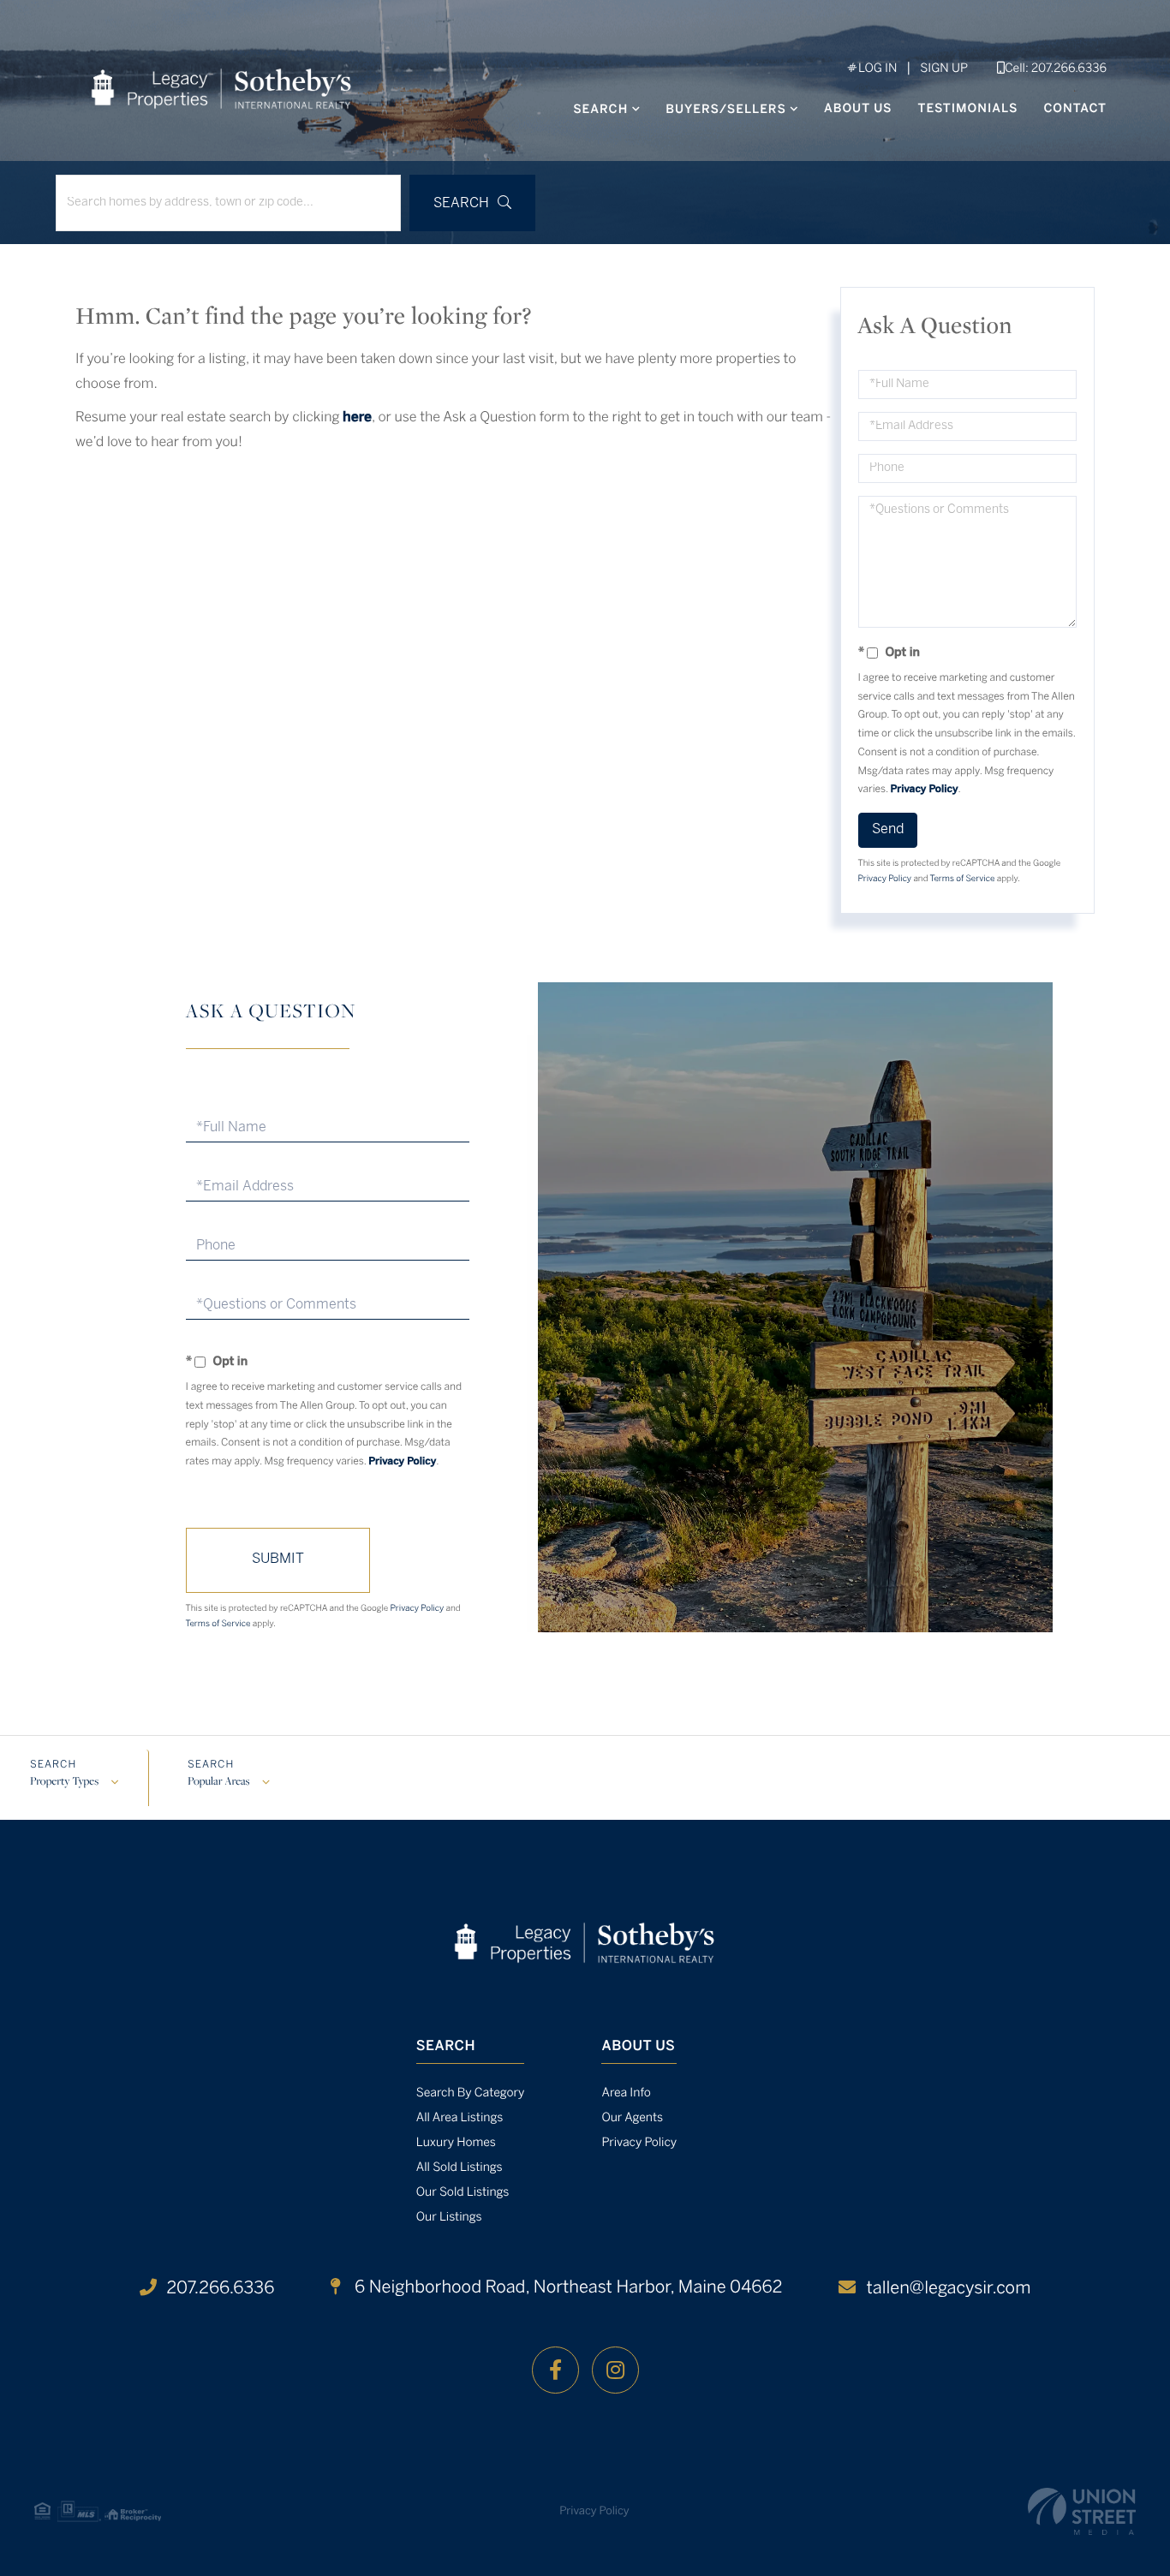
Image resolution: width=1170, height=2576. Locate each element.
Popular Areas (218, 1782)
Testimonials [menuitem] (968, 109)
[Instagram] (615, 2370)
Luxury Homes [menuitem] (456, 2143)
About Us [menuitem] (858, 109)
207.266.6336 (221, 2289)
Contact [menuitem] (1075, 109)
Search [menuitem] (600, 110)
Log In (876, 69)
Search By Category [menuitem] (471, 2093)
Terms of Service (963, 879)
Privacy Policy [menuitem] (639, 2143)
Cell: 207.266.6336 (1056, 69)
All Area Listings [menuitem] (460, 2118)
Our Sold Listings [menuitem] (463, 2193)
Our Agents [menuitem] (632, 2118)
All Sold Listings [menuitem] (460, 2168)
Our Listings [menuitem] (449, 2218)
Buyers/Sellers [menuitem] (726, 110)
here (357, 418)
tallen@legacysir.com (948, 2289)
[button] (472, 203)
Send (888, 829)
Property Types (64, 1782)
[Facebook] (555, 2370)
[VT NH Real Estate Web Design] (1082, 2511)
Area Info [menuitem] (626, 2093)
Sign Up (944, 69)
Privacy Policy (925, 790)
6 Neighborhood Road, (566, 2288)
